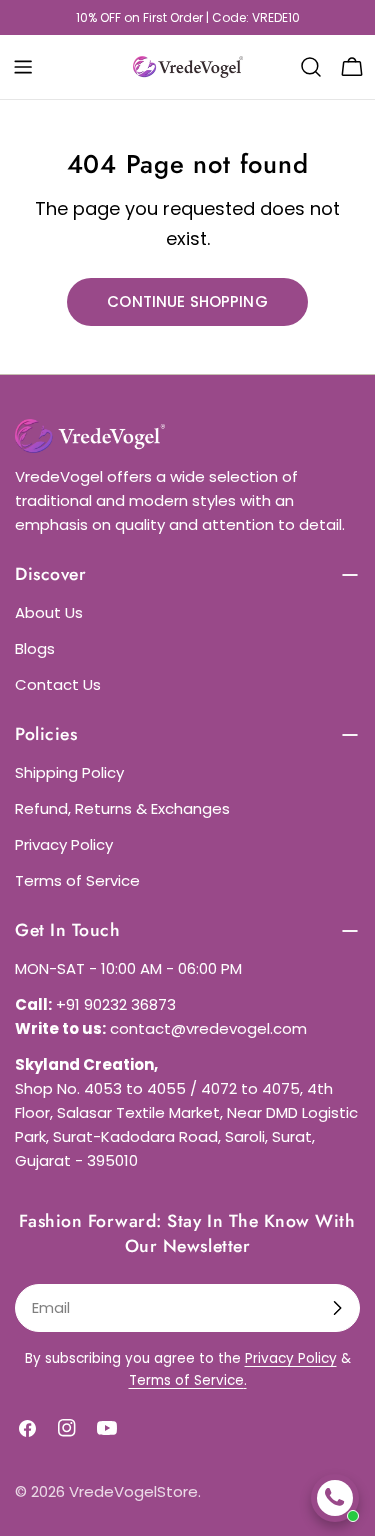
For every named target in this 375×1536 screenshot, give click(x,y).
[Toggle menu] (23, 67)
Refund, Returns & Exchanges (122, 808)
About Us (49, 612)
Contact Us (58, 684)
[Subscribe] (337, 1308)
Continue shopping (187, 301)
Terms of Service (77, 880)
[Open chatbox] (335, 1498)
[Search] (311, 67)
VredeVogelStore (133, 1491)
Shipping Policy (69, 772)
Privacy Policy (64, 844)
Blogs (35, 648)
